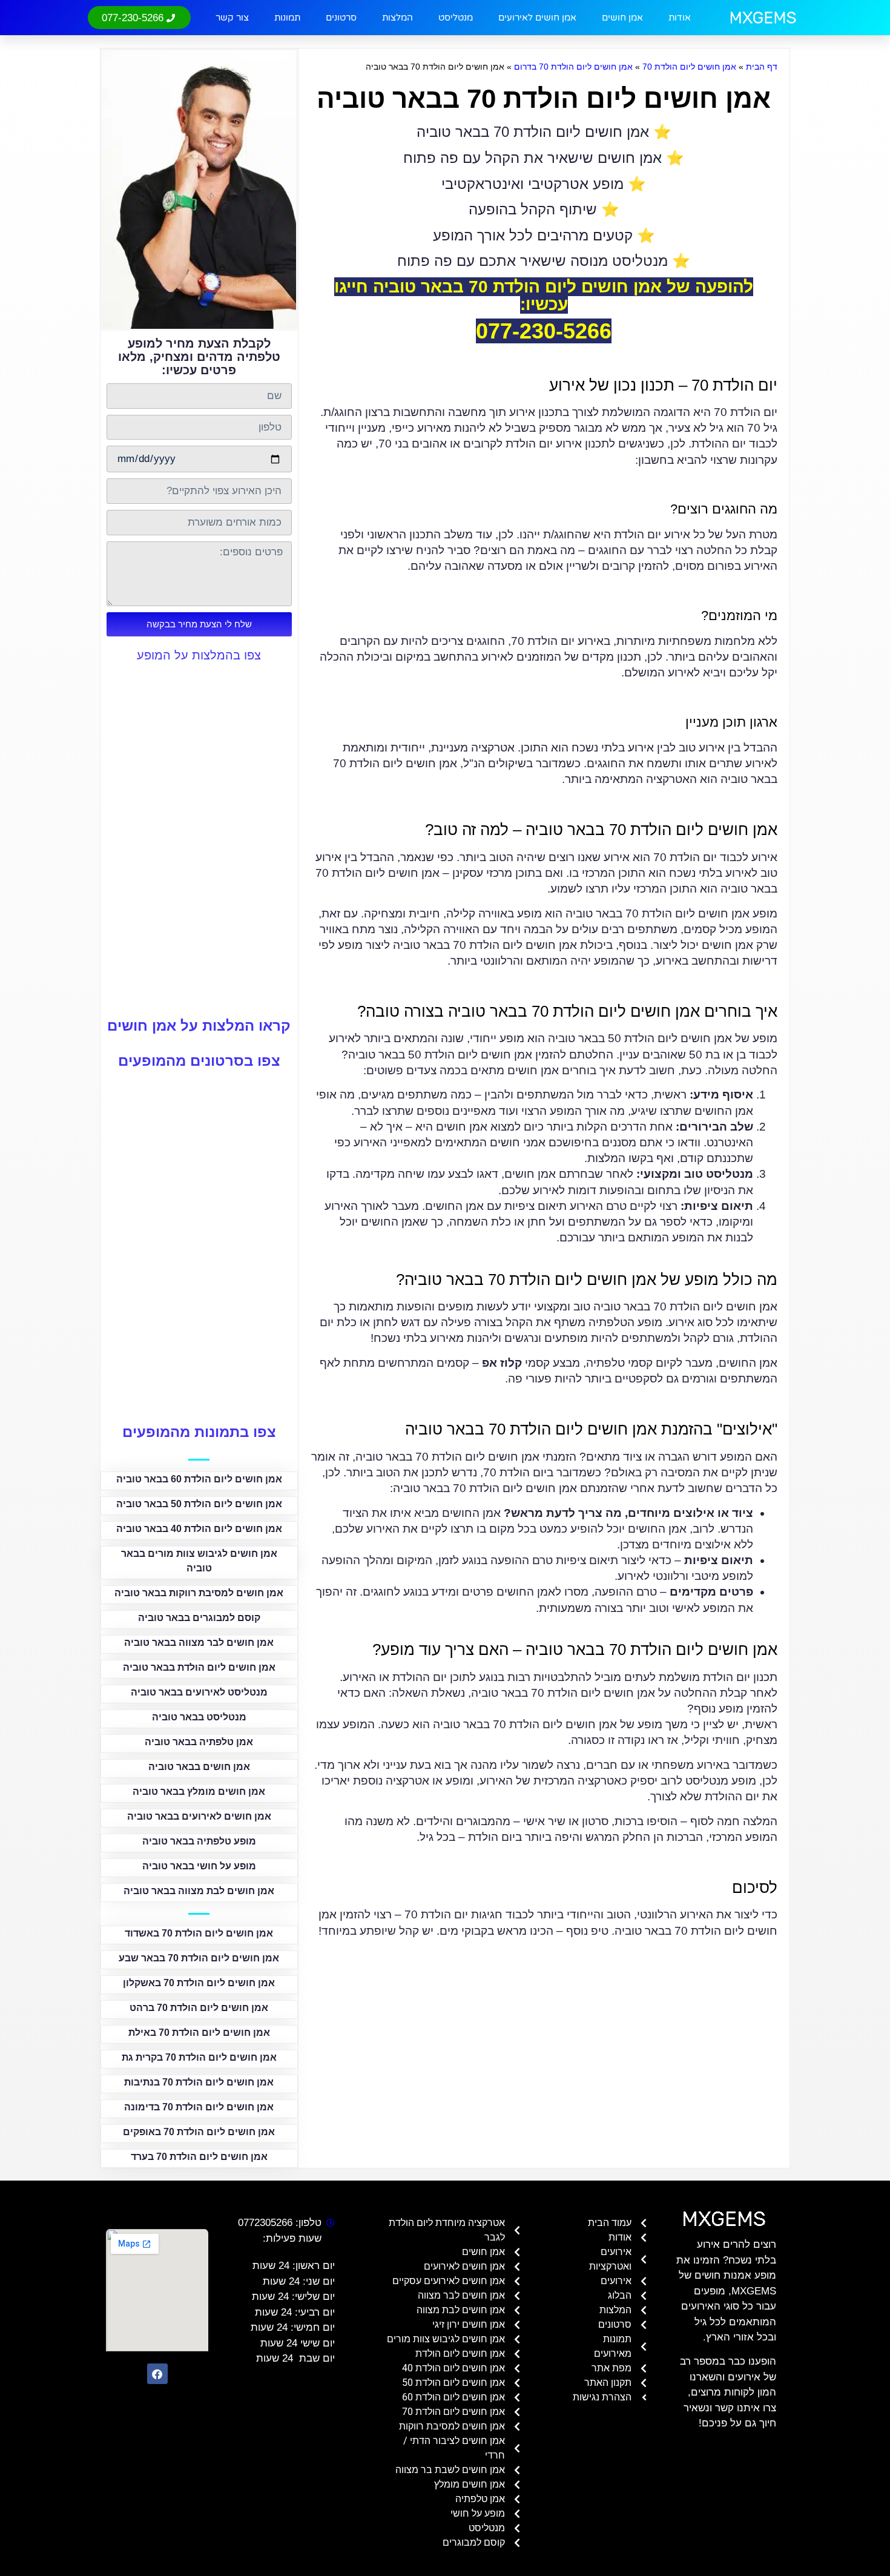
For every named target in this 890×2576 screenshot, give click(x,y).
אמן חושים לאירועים (537, 18)
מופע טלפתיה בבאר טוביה (199, 1841)
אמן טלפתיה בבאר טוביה (199, 1742)
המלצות (397, 18)
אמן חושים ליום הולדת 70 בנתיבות (199, 2082)
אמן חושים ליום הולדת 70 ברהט (199, 2008)
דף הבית (762, 67)
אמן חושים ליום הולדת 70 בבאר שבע (199, 1958)
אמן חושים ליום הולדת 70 (689, 67)
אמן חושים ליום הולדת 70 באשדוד (199, 1933)
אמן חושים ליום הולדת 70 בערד (199, 2157)
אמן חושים (622, 18)
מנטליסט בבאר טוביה (199, 1717)
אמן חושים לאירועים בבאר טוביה (199, 1816)
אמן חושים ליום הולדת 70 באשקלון (199, 1983)
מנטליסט (456, 18)
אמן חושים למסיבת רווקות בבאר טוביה (199, 1593)
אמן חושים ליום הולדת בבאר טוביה (199, 1667)
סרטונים (341, 18)
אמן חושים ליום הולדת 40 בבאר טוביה (199, 1529)
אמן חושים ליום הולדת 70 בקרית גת (199, 2057)
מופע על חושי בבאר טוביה (199, 1866)
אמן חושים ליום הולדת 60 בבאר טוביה (199, 1479)
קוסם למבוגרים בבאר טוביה (199, 1618)
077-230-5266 (544, 331)
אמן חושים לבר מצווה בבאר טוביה (199, 1643)
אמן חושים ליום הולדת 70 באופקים (199, 2132)
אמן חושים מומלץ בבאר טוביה (199, 1792)
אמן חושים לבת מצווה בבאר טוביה (199, 1891)
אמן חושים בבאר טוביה (199, 1767)
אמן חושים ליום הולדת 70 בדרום (573, 67)
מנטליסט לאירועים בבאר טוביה (199, 1692)
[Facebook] (157, 2374)
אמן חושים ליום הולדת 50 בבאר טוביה (199, 1504)
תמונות (287, 18)
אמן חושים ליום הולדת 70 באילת (199, 2033)
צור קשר (232, 18)
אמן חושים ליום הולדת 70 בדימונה (199, 2107)
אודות (680, 18)
